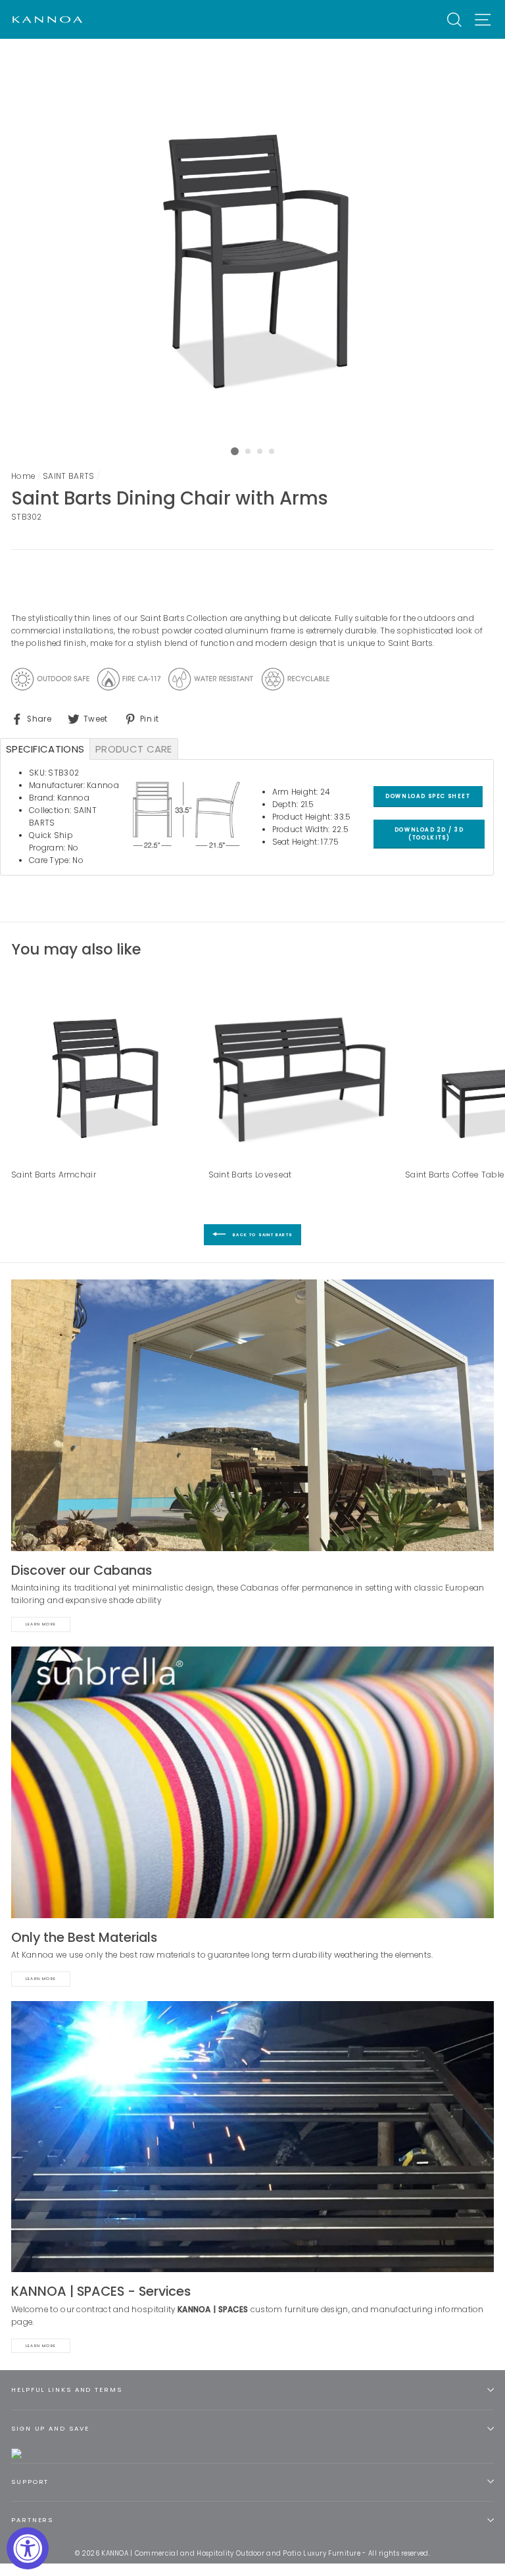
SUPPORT (30, 2482)
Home (23, 476)
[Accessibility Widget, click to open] (28, 2548)
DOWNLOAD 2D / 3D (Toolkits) (429, 833)
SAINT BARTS (68, 476)
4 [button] (272, 452)
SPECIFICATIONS (45, 749)
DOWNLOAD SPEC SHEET (428, 796)
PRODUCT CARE (134, 749)
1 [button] (235, 451)
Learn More (41, 1624)
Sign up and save (50, 2428)
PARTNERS (32, 2520)
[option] (253, 240)
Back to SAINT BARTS (262, 1235)
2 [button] (249, 452)
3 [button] (260, 452)
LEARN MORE (41, 2346)
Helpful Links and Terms (67, 2390)
